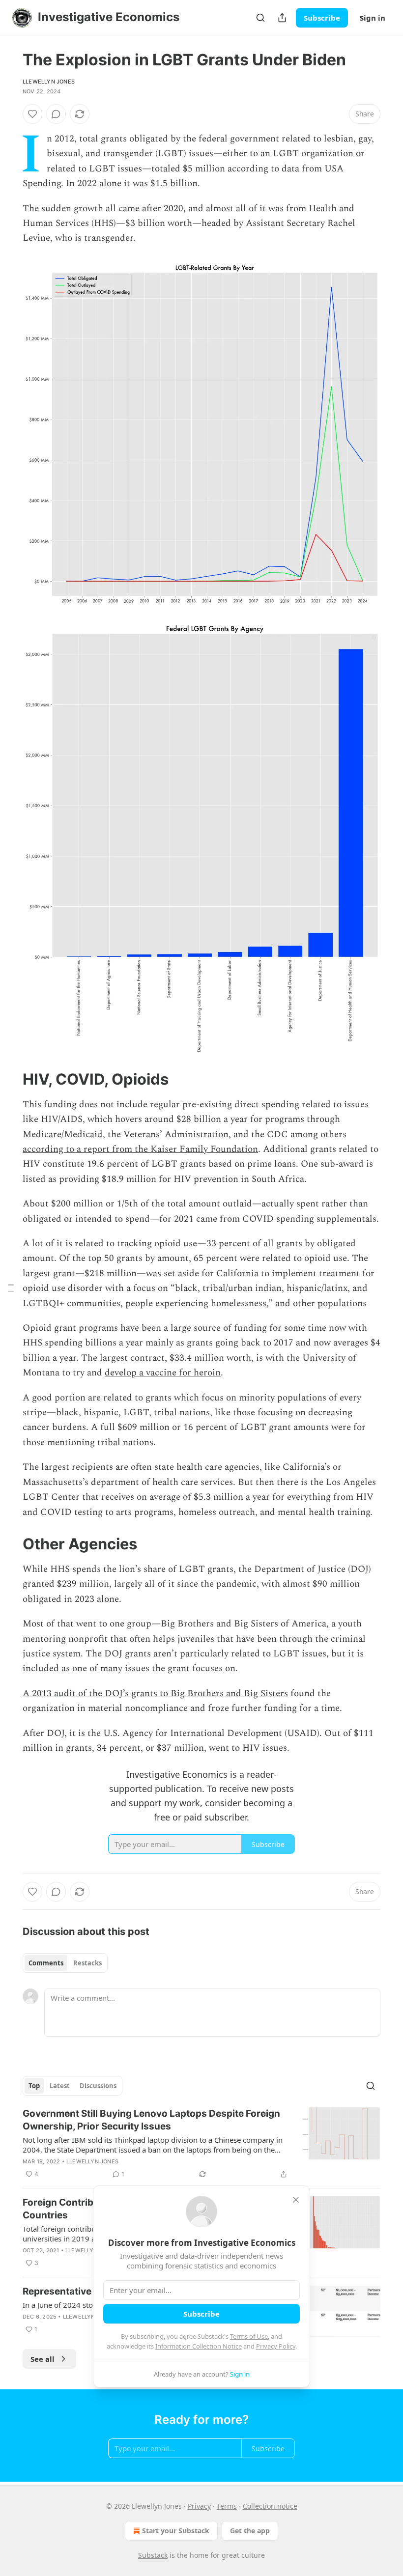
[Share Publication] (282, 18)
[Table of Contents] (11, 1288)
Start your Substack (176, 2531)
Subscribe (322, 18)
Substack (153, 2555)
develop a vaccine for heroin (163, 1373)
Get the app (250, 2531)
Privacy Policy (276, 2346)
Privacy (199, 2506)
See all (43, 2359)
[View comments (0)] (56, 114)
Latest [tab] (60, 2086)
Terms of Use (249, 2336)
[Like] (32, 114)
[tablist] (65, 1963)
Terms (227, 2506)
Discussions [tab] (98, 2086)
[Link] (9, 1079)
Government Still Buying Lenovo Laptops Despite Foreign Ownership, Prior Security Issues (151, 2120)
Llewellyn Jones (49, 82)
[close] (296, 2200)
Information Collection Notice (199, 2346)
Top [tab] (34, 2086)
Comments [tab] (46, 1963)
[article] (201, 2144)
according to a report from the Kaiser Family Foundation (140, 1149)
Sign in (373, 18)
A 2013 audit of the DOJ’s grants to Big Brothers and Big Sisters (155, 1694)
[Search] (260, 18)
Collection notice (270, 2506)
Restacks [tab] (87, 1963)
